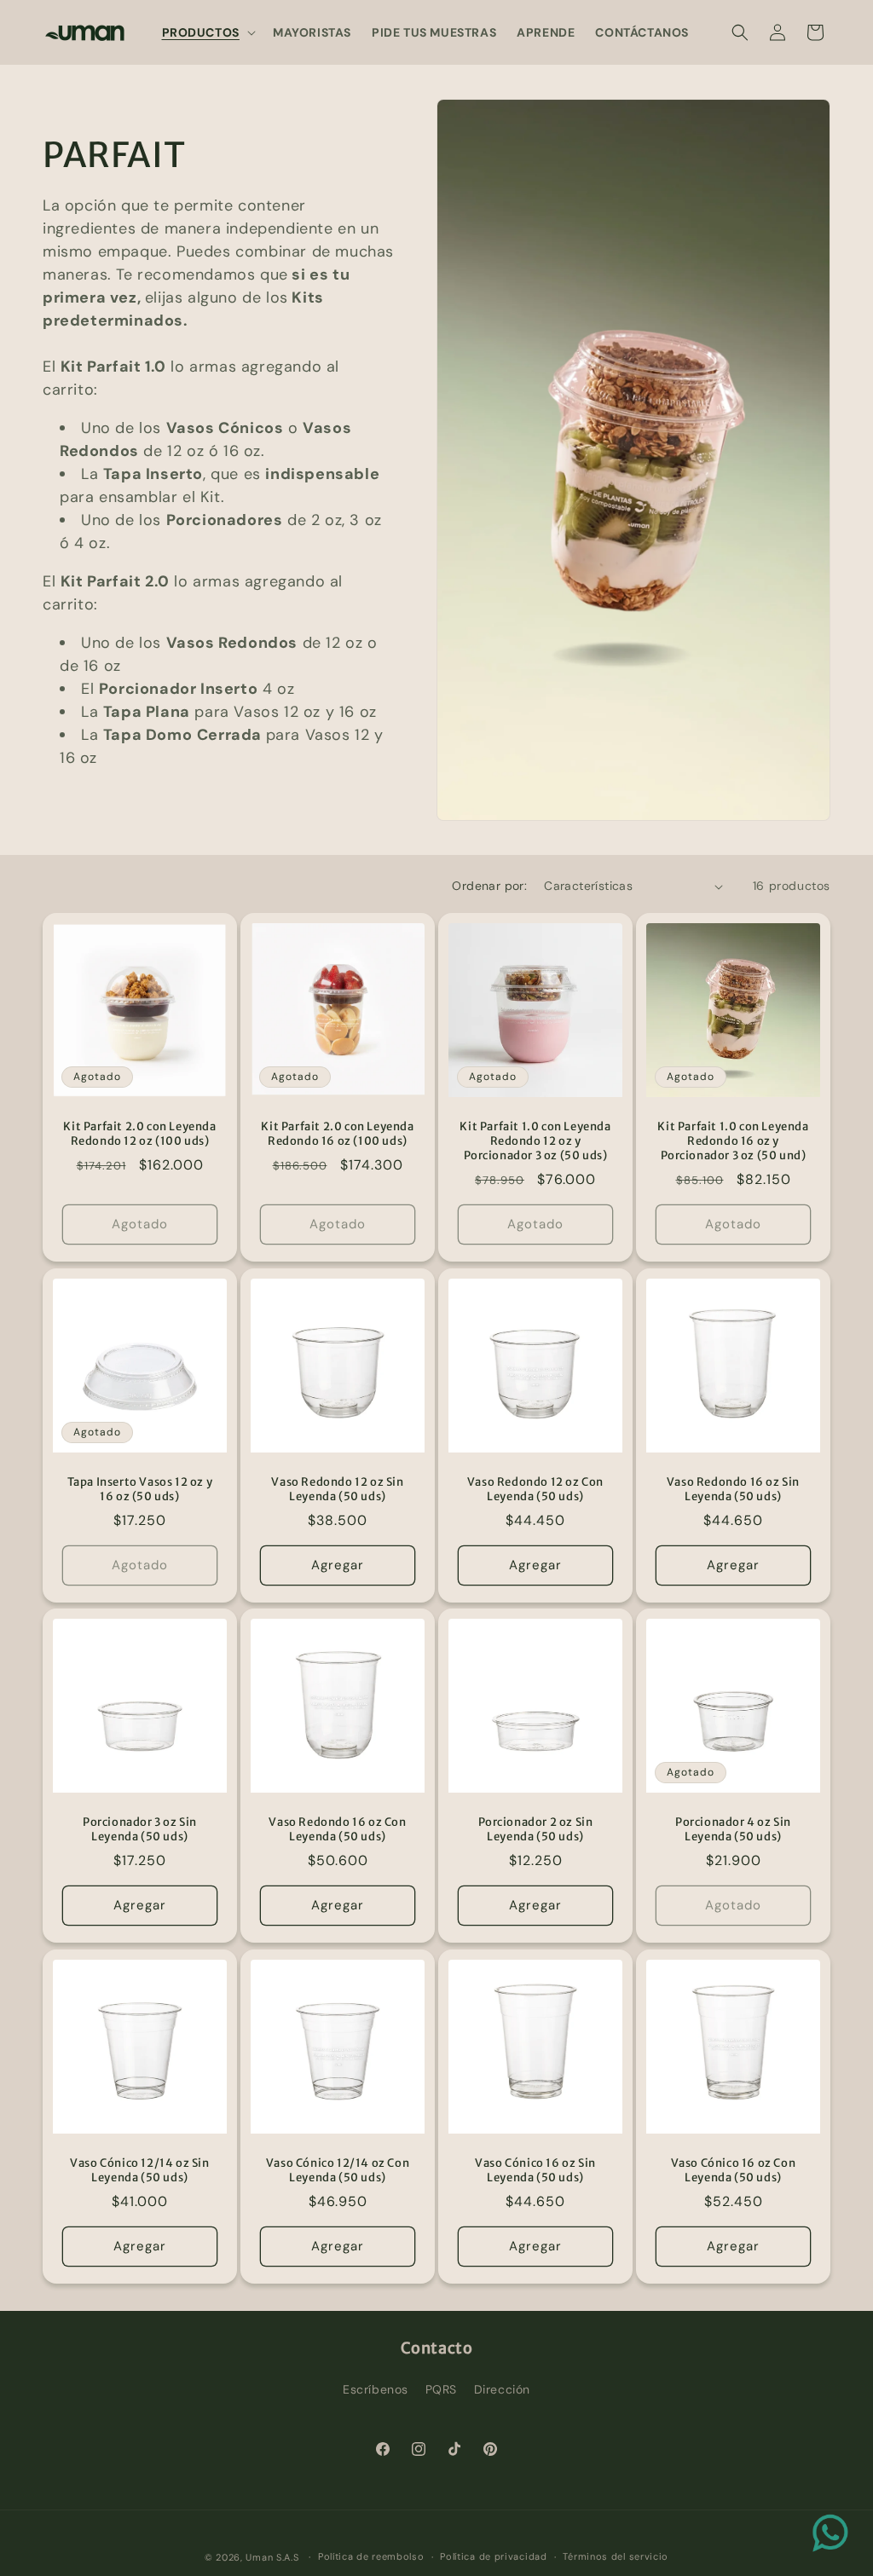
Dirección (502, 2389)
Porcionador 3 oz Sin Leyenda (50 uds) (140, 1830)
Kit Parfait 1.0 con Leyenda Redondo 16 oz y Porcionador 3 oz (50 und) (733, 1141)
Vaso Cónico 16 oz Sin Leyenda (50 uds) (535, 2171)
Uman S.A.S (272, 2557)
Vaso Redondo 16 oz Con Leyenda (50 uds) (337, 1830)
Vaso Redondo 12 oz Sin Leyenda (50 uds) (337, 1490)
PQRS (441, 2389)
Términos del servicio (616, 2556)
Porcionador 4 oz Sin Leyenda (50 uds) (733, 1830)
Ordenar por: (489, 886)
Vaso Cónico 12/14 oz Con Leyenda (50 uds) (338, 2171)
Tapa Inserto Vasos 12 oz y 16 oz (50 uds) (140, 1490)
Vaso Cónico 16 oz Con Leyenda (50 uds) (734, 2171)
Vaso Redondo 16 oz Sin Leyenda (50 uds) (733, 1490)
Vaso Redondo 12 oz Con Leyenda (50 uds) (535, 1490)
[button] (207, 32)
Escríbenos (376, 2389)
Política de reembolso (371, 2556)
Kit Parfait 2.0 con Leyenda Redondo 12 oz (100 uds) (139, 1134)
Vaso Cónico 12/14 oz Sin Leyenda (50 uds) (139, 2171)
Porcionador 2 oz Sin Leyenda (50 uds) (536, 1830)
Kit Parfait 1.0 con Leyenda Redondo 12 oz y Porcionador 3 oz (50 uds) (535, 1141)
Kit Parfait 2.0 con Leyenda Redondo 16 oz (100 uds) (337, 1134)
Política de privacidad (493, 2556)
